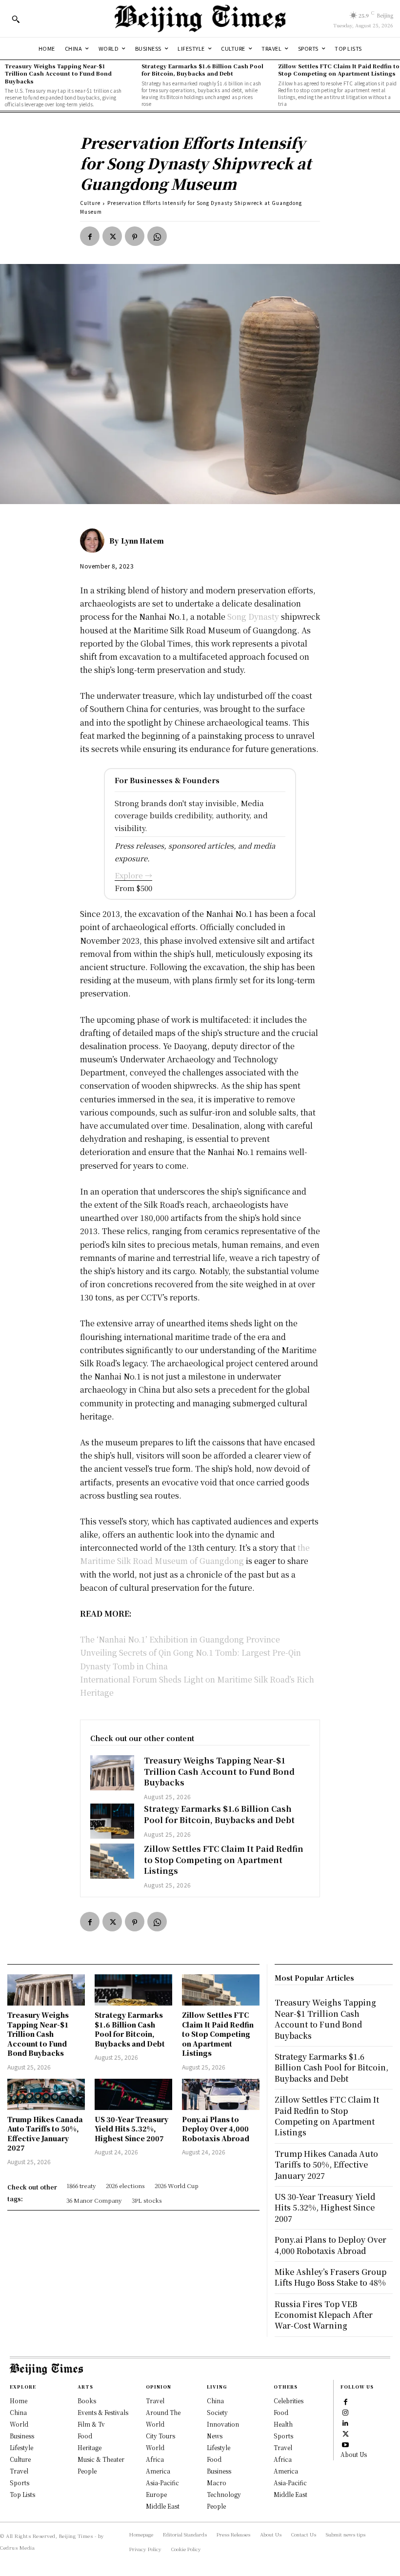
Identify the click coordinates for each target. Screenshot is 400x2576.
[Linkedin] (345, 2422)
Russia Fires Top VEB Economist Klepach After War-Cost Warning (324, 2315)
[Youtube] (345, 2444)
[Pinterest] (135, 236)
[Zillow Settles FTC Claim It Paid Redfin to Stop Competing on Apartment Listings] (112, 1861)
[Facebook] (90, 236)
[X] (112, 236)
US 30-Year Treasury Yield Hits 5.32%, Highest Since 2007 (131, 2129)
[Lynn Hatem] (95, 541)
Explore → (133, 875)
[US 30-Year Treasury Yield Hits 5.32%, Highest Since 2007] (133, 2094)
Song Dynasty (253, 617)
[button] (16, 19)
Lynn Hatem (142, 541)
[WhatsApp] (157, 236)
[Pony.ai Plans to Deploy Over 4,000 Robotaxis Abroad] (221, 2094)
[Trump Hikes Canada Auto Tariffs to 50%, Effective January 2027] (46, 2094)
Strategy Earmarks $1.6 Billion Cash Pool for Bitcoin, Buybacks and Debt (202, 70)
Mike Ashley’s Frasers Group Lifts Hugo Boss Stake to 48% (330, 2277)
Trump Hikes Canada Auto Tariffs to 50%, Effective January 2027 (45, 2134)
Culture (90, 203)
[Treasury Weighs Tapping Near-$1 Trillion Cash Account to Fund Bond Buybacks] (112, 1773)
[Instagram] (345, 2412)
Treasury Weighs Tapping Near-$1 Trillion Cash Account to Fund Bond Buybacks (58, 73)
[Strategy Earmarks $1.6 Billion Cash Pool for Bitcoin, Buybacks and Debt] (112, 1821)
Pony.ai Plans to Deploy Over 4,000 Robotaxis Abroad (216, 2129)
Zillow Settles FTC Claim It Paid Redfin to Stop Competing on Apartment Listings (339, 70)
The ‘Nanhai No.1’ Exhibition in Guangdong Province (180, 1639)
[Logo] (200, 19)
